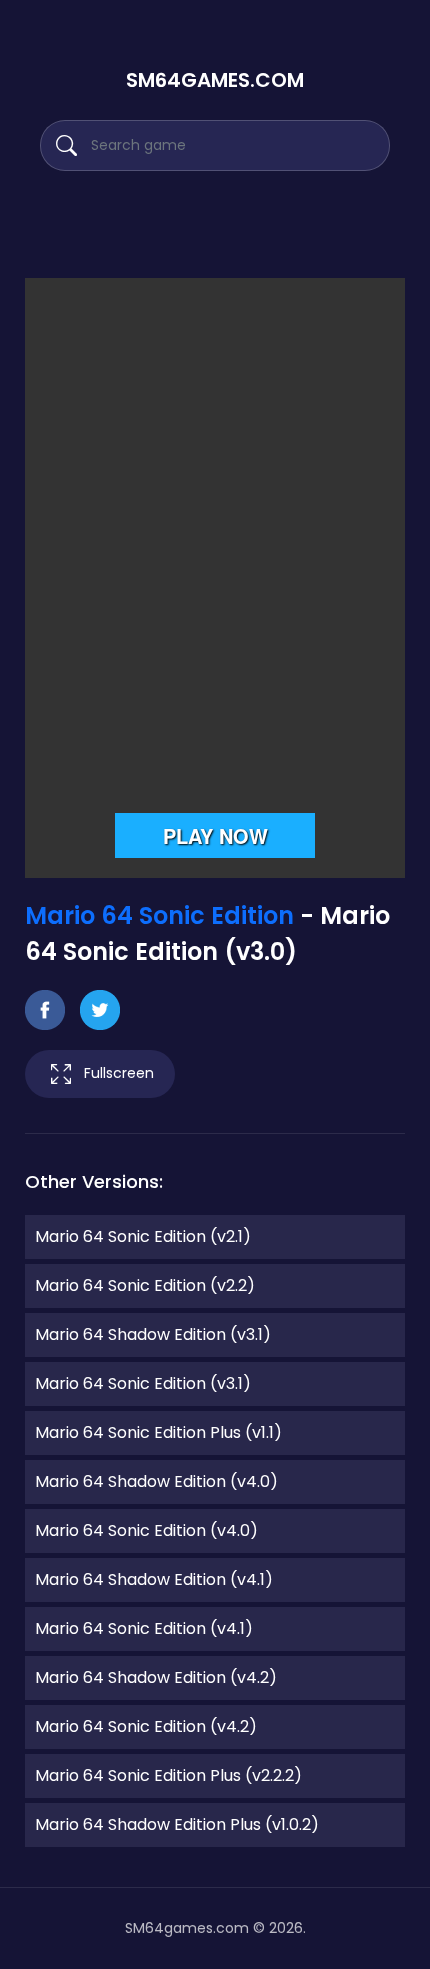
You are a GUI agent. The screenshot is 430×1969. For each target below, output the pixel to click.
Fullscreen (119, 1073)
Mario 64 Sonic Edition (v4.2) (146, 1726)
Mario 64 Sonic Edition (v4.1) (144, 1628)
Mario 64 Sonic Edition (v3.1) (143, 1383)
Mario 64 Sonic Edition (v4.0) (146, 1530)
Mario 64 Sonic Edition (159, 915)
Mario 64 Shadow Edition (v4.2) (156, 1677)
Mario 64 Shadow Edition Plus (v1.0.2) (177, 1824)
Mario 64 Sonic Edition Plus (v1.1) (158, 1432)
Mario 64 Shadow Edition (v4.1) (154, 1579)
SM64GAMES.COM (215, 80)
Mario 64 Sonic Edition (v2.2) (145, 1285)
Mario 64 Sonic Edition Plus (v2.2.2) (168, 1775)
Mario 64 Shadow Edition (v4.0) (156, 1481)
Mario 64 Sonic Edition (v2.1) (143, 1236)
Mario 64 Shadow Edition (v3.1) (153, 1334)
